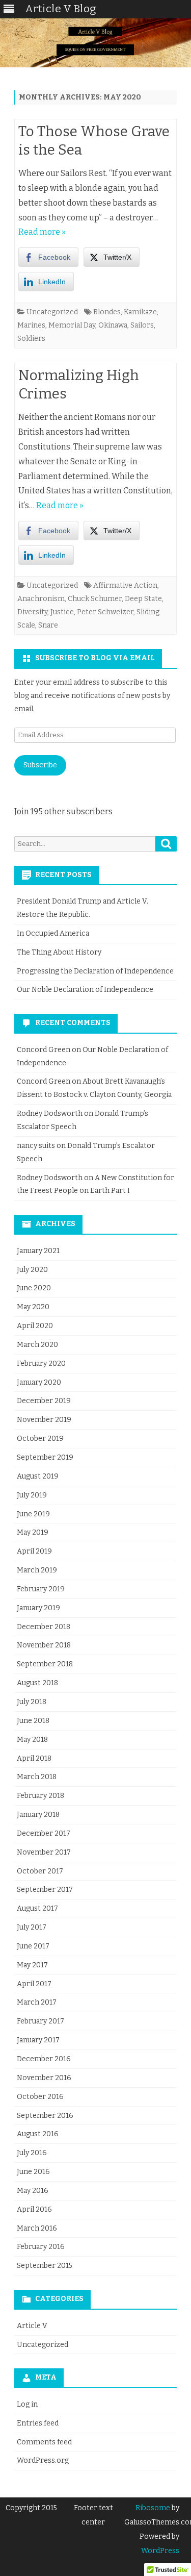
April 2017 (34, 1984)
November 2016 (44, 2078)
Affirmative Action (125, 585)
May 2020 (33, 1307)
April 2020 (35, 1326)
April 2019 (34, 1551)
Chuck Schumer (95, 599)
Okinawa (113, 325)
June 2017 (33, 1946)
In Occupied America (53, 933)
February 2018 (40, 1796)
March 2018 (37, 1777)
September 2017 (45, 1890)
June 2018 (33, 1721)
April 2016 (34, 2209)
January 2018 (38, 1815)
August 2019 (38, 1476)
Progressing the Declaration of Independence (95, 971)
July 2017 (32, 1927)
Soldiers (31, 339)
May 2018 (32, 1740)
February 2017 (40, 2021)
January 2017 (38, 2040)
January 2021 (38, 1251)
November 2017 (44, 1852)
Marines (31, 325)
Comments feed (44, 2442)
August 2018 (37, 1683)
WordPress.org (43, 2460)
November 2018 (44, 1645)
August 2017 (37, 1908)
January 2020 (39, 1382)
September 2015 (45, 2266)
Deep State (143, 599)
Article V (32, 2326)
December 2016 (44, 2059)
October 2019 (40, 1439)
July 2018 (32, 1702)
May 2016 (33, 2191)
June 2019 (33, 1514)
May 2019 (33, 1532)
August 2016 (38, 2134)
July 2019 (32, 1495)
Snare (48, 625)
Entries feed (38, 2423)
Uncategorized (52, 312)
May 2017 (32, 1965)
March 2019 (37, 1570)
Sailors (142, 325)
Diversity (32, 612)
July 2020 (32, 1270)
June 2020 (34, 1288)
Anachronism (41, 599)
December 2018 (44, 1627)
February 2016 (41, 2247)
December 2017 (44, 1833)
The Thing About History (59, 952)
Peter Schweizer (105, 612)
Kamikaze (140, 312)
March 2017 (37, 2002)
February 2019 (41, 1589)
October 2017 (40, 1871)
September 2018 (45, 1664)
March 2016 (37, 2228)
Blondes (107, 312)
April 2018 (34, 1758)
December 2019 (44, 1401)
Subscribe (40, 765)
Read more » (42, 232)
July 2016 (32, 2153)
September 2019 (45, 1457)
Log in (27, 2404)
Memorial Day (72, 325)
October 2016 (40, 2097)
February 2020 (41, 1364)
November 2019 (44, 1420)
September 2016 (45, 2116)
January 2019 (38, 1608)
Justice (62, 612)
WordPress (160, 2551)
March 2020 (37, 1345)
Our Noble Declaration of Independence (85, 990)
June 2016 (33, 2172)
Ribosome (153, 2508)
